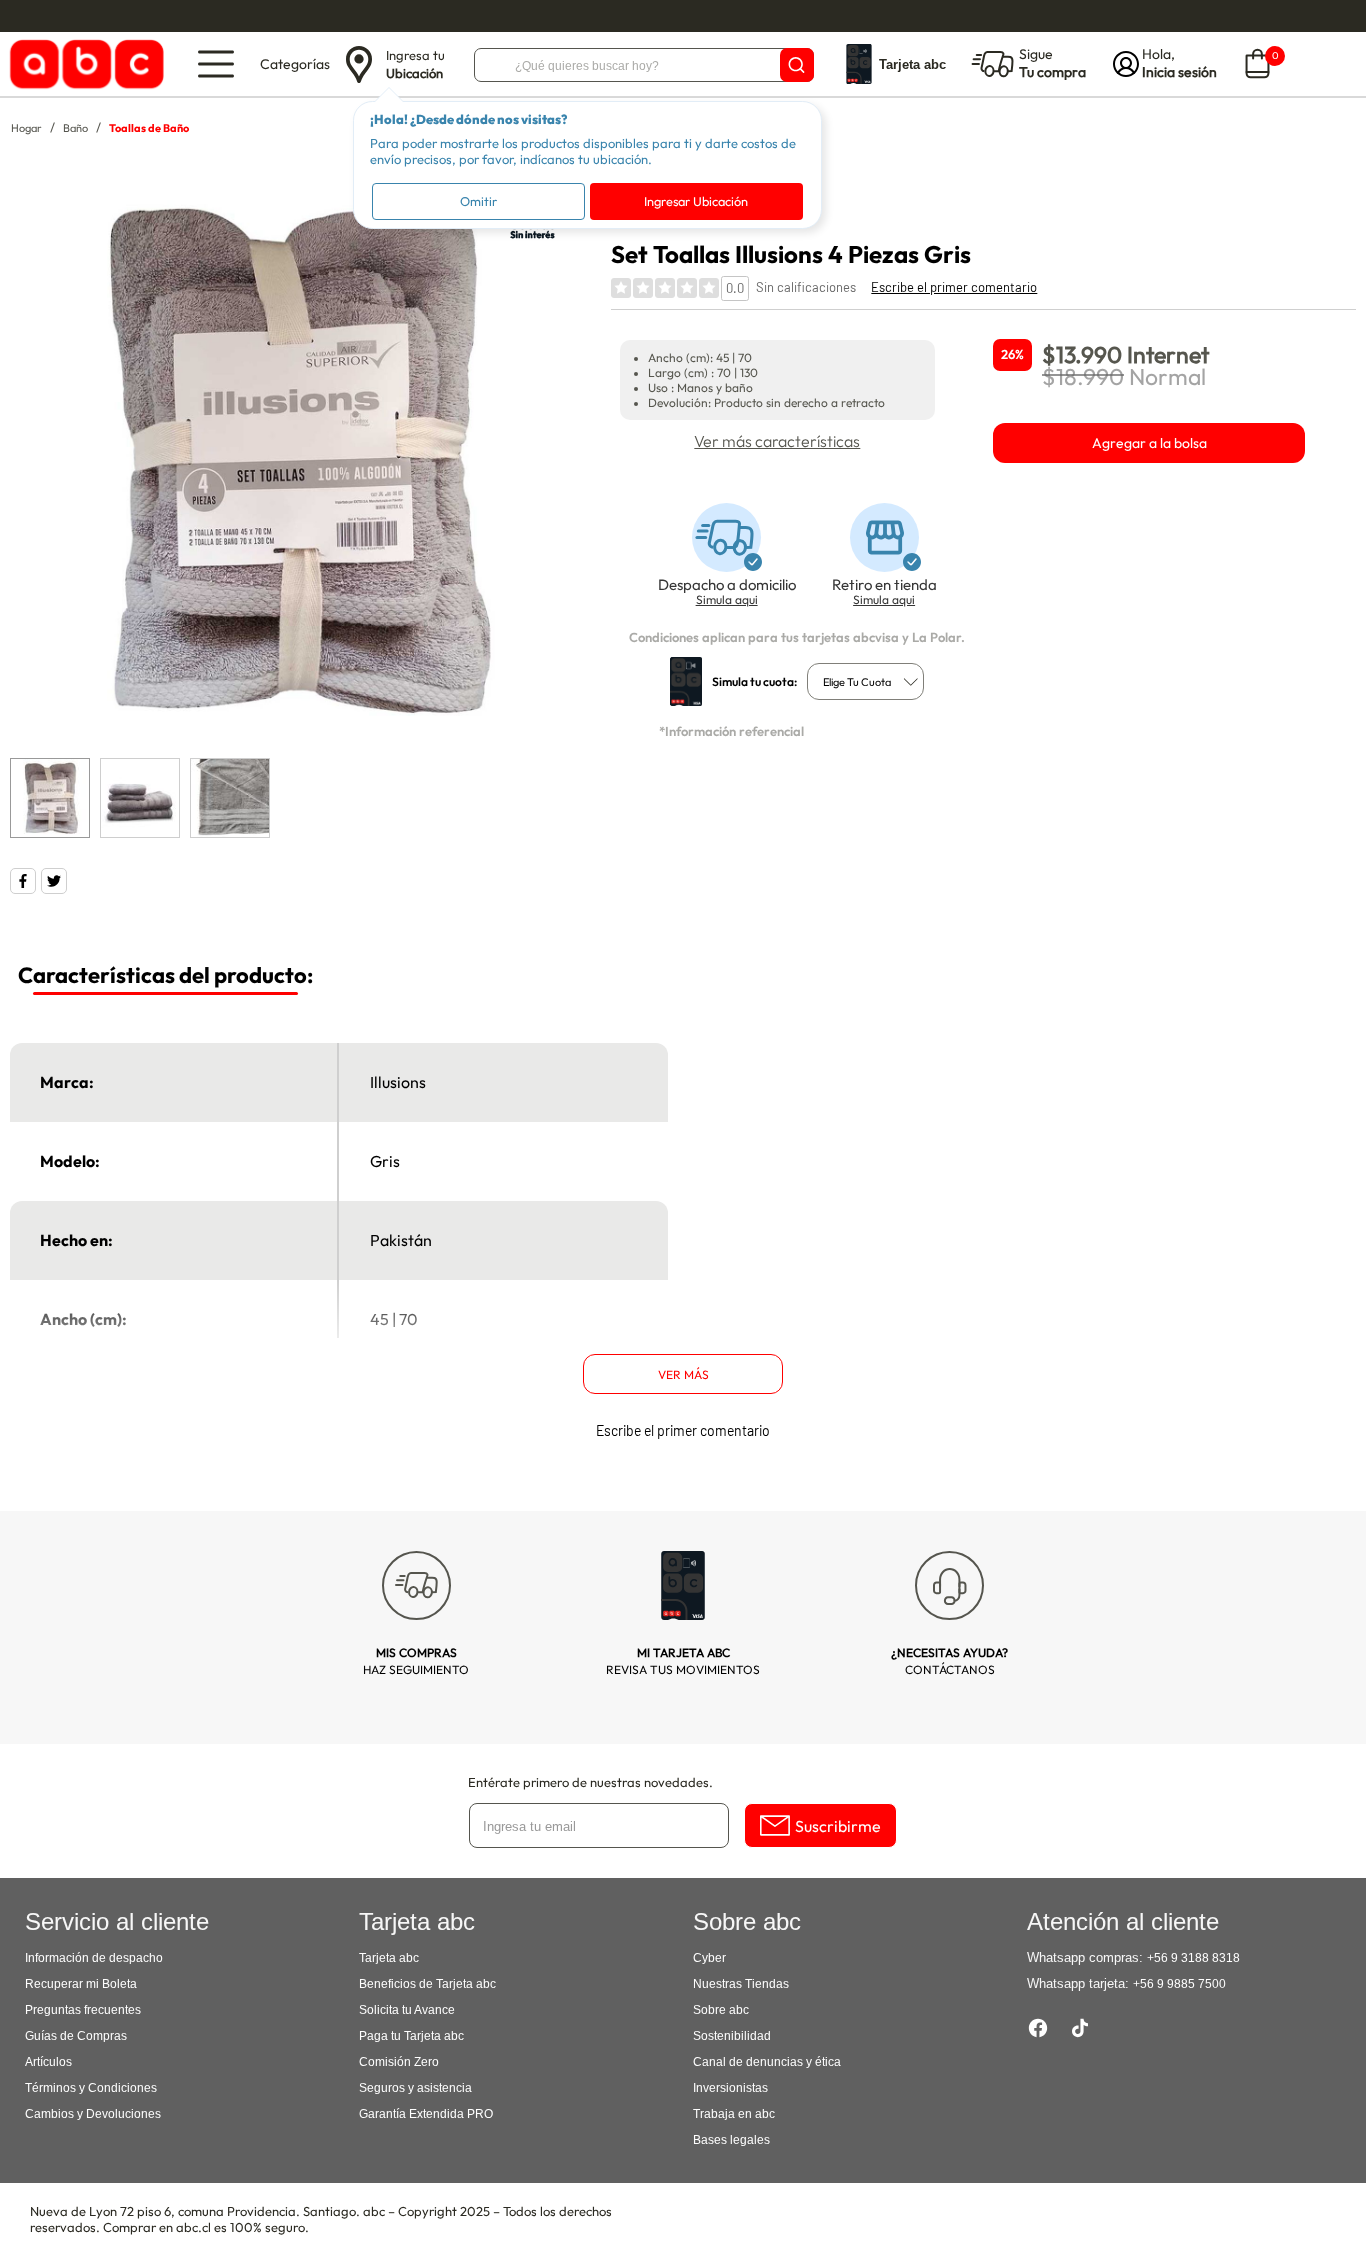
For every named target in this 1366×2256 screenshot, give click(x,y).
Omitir (478, 201)
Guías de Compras (76, 2036)
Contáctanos (949, 1661)
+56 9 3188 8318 (1193, 1958)
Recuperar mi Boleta (81, 1984)
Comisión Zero (399, 2062)
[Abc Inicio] (83, 64)
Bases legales (731, 2140)
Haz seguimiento (416, 1661)
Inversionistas (730, 2088)
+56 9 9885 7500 (1179, 1984)
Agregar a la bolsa (1149, 443)
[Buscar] (797, 65)
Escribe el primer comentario (954, 287)
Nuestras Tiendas (741, 1984)
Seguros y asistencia (415, 2088)
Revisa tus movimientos (683, 1661)
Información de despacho (94, 1958)
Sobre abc (721, 2010)
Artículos (48, 2062)
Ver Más (683, 1374)
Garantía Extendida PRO (426, 2114)
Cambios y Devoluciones (93, 2114)
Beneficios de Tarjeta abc (427, 1984)
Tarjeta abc (389, 1958)
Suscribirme (838, 1826)
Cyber (709, 1958)
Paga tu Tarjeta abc (411, 2036)
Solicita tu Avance (407, 2010)
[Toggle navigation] (216, 64)
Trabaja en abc (734, 2114)
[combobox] (865, 681)
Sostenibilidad (732, 2036)
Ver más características (777, 441)
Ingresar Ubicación (696, 201)
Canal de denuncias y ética (767, 2062)
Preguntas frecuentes (83, 2010)
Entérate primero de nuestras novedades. (590, 1782)
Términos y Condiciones (91, 2088)
